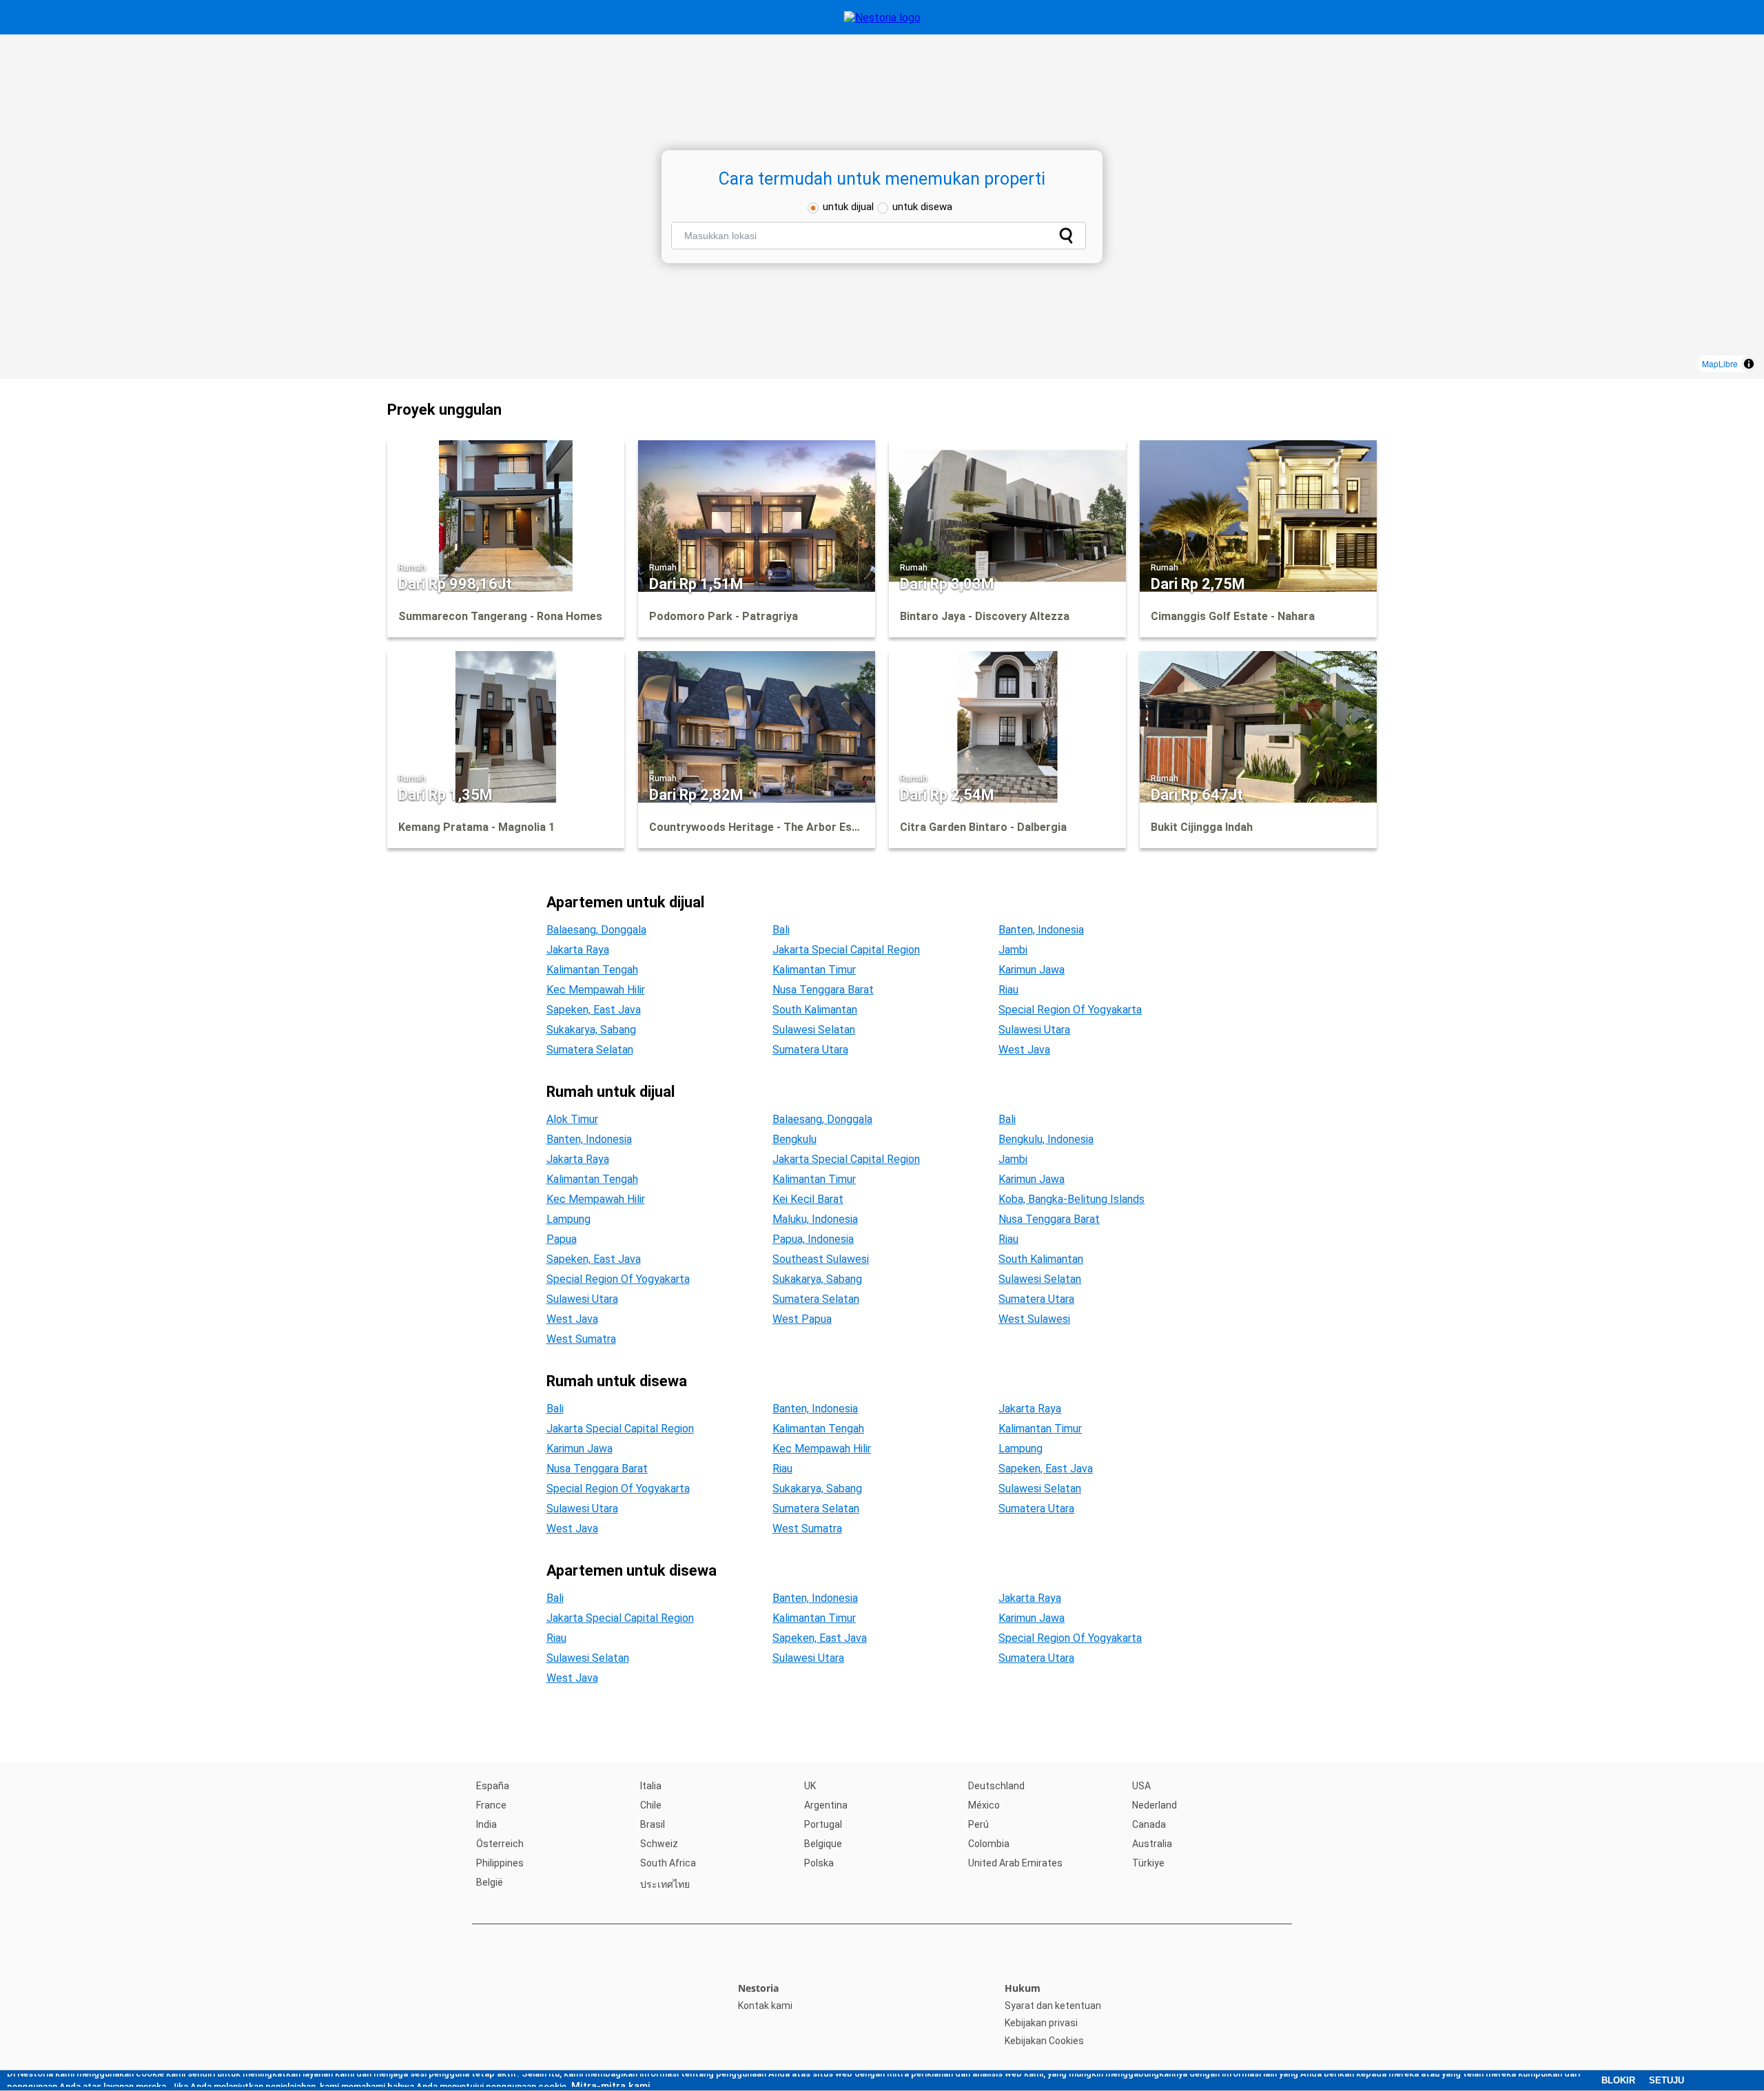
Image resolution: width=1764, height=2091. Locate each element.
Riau (1008, 990)
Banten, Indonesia (1041, 930)
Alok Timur (572, 1119)
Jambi (1013, 950)
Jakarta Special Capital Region (846, 950)
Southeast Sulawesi (821, 1259)
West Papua (802, 1319)
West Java (1024, 1050)
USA (1141, 1786)
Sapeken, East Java (594, 1010)
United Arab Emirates (1015, 1863)
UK (810, 1786)
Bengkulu (794, 1139)
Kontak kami (765, 2006)
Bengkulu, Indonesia (1046, 1139)
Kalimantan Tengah (592, 970)
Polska (819, 1863)
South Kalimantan (815, 1010)
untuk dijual (848, 207)
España (493, 1786)
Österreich (500, 1844)
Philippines (500, 1863)
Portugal (823, 1824)
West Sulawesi (1034, 1319)
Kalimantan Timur (814, 970)
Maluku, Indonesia (815, 1219)
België (490, 1882)
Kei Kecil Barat (808, 1199)
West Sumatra (581, 1339)
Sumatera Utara (810, 1050)
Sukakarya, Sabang (591, 1030)
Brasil (653, 1824)
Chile (651, 1805)
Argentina (826, 1805)
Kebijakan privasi (1041, 2023)
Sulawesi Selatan (814, 1030)
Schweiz (659, 1844)
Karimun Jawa (1032, 970)
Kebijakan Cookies (1044, 2041)
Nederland (1155, 1805)
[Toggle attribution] (1749, 364)
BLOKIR (1618, 2080)
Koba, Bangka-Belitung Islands (1071, 1199)
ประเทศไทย (665, 1884)
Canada (1149, 1824)
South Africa (668, 1863)
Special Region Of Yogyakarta (1070, 1010)
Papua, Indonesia (813, 1239)
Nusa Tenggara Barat (823, 990)
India (486, 1824)
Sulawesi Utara (1034, 1030)
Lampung (568, 1219)
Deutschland (996, 1786)
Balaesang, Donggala (596, 930)
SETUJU (1666, 2080)
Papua (562, 1239)
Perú (978, 1824)
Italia (651, 1786)
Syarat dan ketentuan (1053, 2006)
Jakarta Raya (578, 950)
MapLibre (1720, 363)
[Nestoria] (882, 18)
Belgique (823, 1844)
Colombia (989, 1844)
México (984, 1805)
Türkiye (1148, 1863)
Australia (1152, 1844)
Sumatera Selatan (590, 1050)
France (491, 1805)
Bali (781, 930)
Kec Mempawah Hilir (596, 990)
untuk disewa (922, 207)
